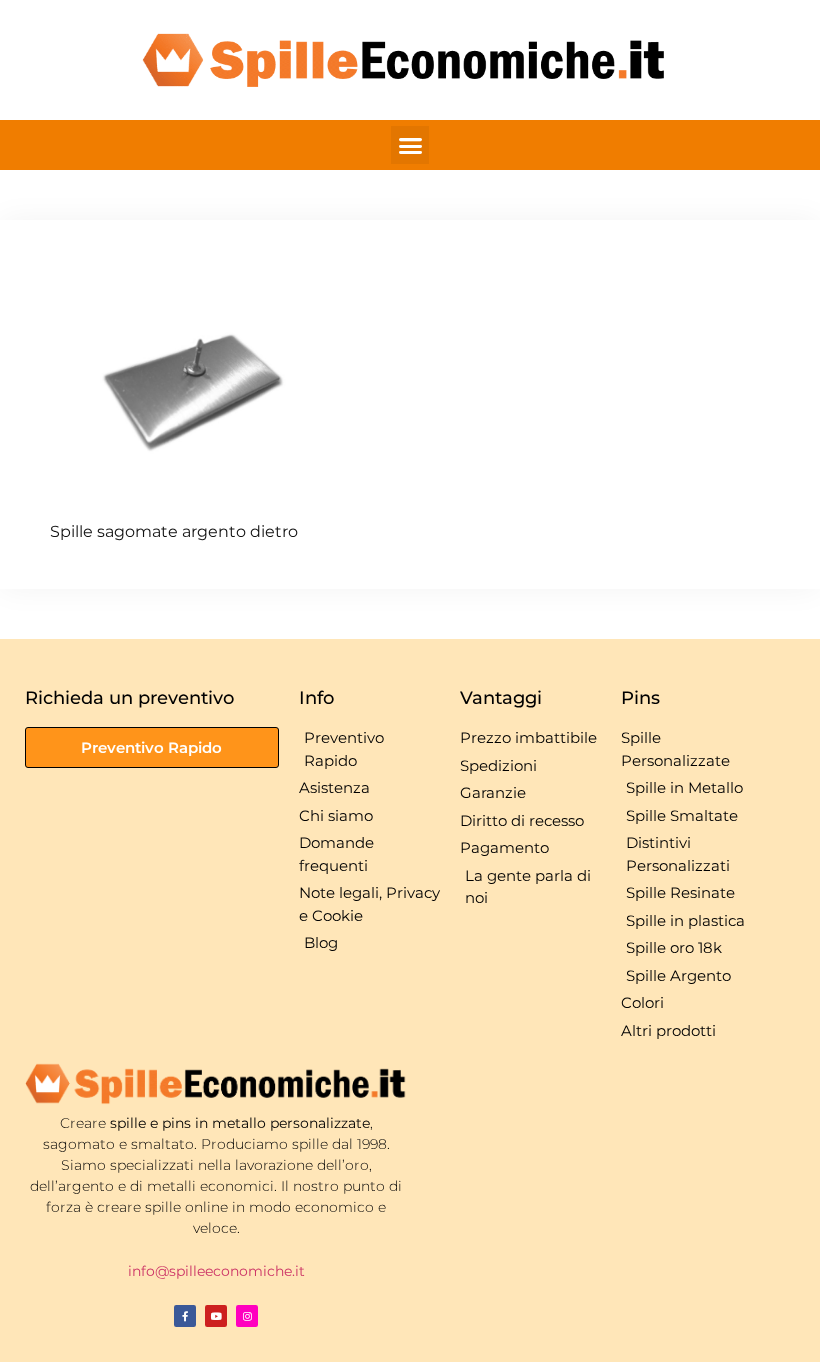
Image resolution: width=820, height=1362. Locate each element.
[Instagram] (247, 1316)
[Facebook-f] (185, 1316)
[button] (410, 145)
